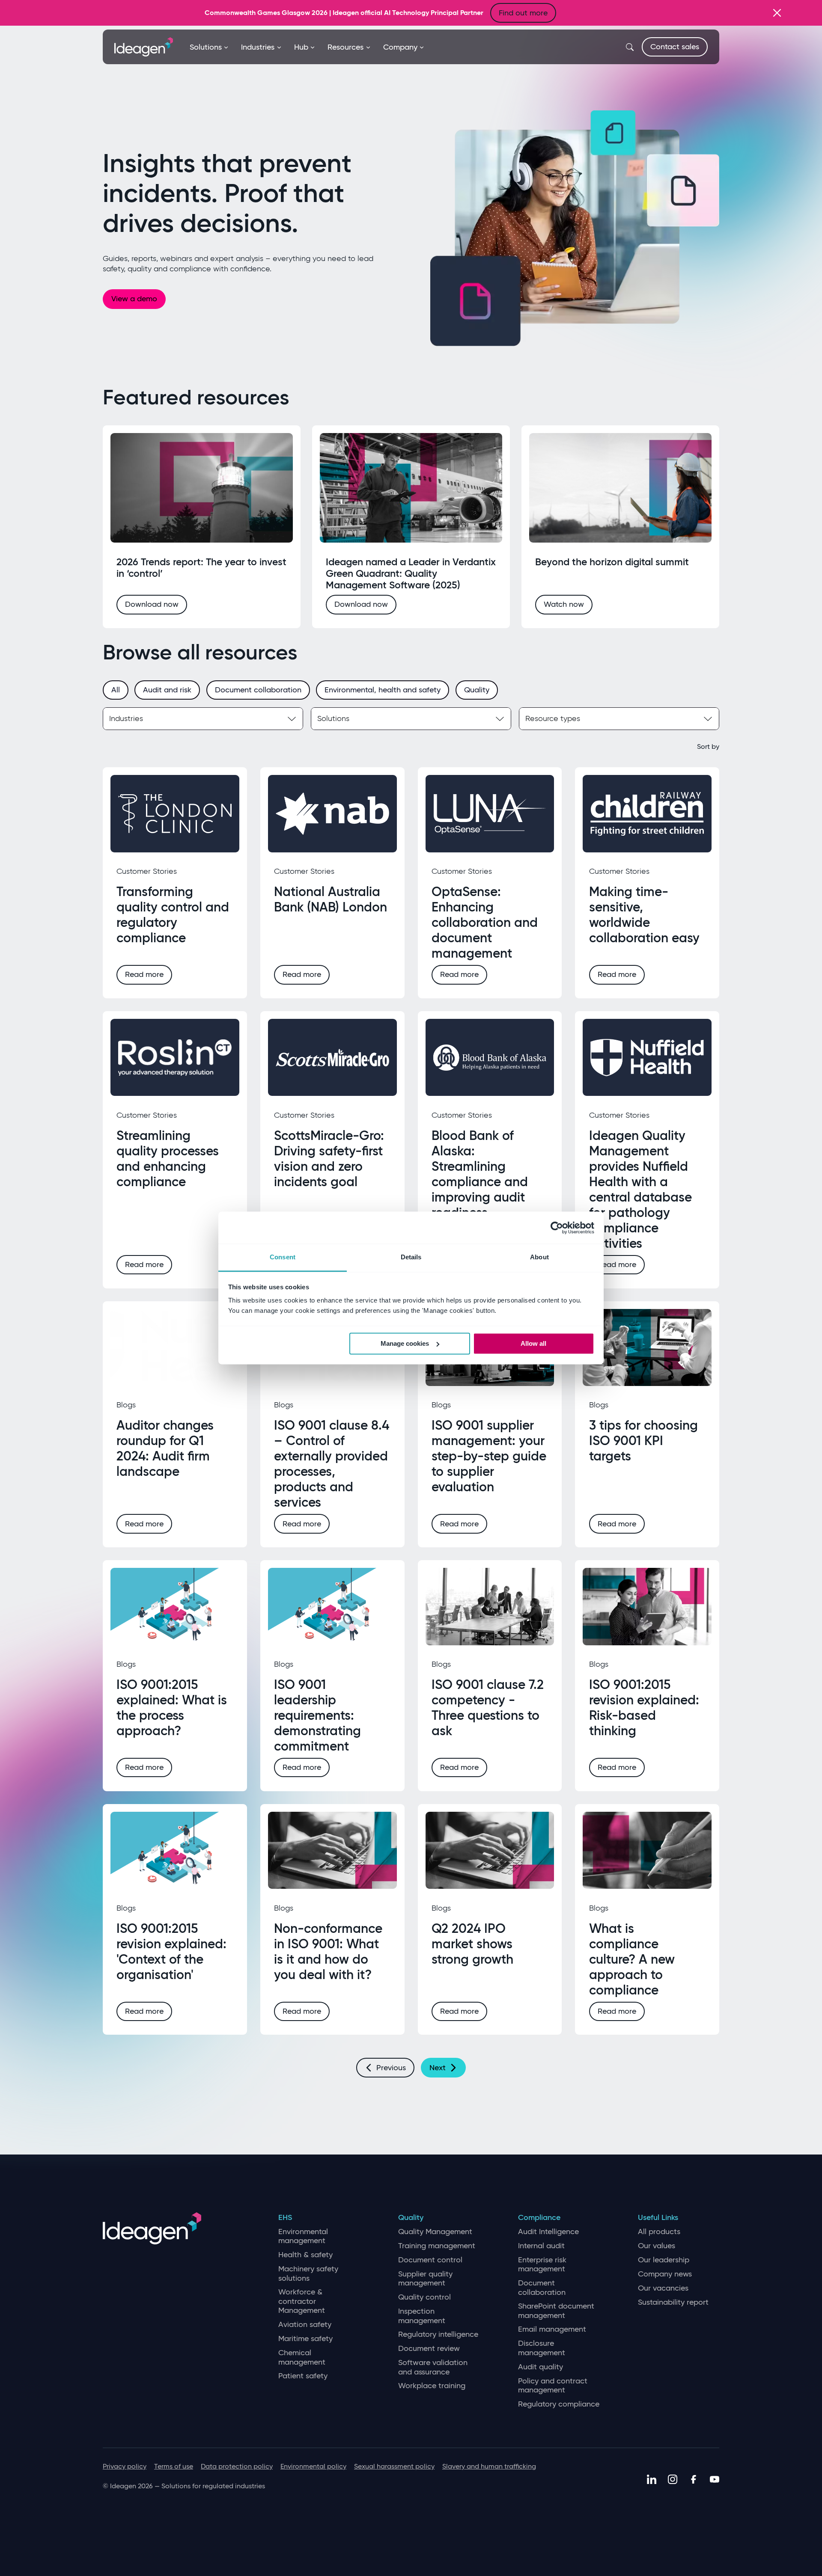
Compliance (539, 2218)
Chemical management (302, 2358)
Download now (152, 604)
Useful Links (658, 2218)
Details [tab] (411, 1257)
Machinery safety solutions (308, 2274)
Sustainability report (673, 2302)
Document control (430, 2260)
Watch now (564, 604)
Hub (301, 47)
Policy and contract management (553, 2386)
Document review (429, 2349)
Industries (258, 47)
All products (659, 2232)
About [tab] (539, 1257)
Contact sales (675, 47)
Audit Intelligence (548, 2232)
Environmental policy (313, 2466)
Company (400, 47)
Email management (552, 2329)
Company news (665, 2274)
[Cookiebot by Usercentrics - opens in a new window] (557, 1228)
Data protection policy (237, 2466)
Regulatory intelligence (438, 2334)
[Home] (144, 46)
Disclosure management (542, 2348)
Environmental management (303, 2236)
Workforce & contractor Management (302, 2301)
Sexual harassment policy (394, 2466)
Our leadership (664, 2260)
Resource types (553, 718)
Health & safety (305, 2255)
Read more (144, 974)
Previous (391, 2068)
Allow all (533, 1343)
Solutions (206, 47)
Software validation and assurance (433, 2367)
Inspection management (422, 2316)
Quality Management (435, 2232)
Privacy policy (125, 2466)
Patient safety (303, 2376)
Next (438, 2068)
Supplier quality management (425, 2279)
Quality (411, 2218)
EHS (285, 2218)
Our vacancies (663, 2288)
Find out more (523, 13)
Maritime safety (305, 2339)
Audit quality (541, 2367)
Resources (345, 47)
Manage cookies (405, 1343)
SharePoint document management (556, 2311)
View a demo (134, 299)
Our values (657, 2246)
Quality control (424, 2297)
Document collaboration (542, 2288)
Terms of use (174, 2466)
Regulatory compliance (559, 2404)
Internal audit (541, 2246)
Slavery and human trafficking (489, 2466)
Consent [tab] (283, 1257)
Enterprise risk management (542, 2265)
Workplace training (432, 2386)
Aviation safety (305, 2325)
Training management (437, 2246)
